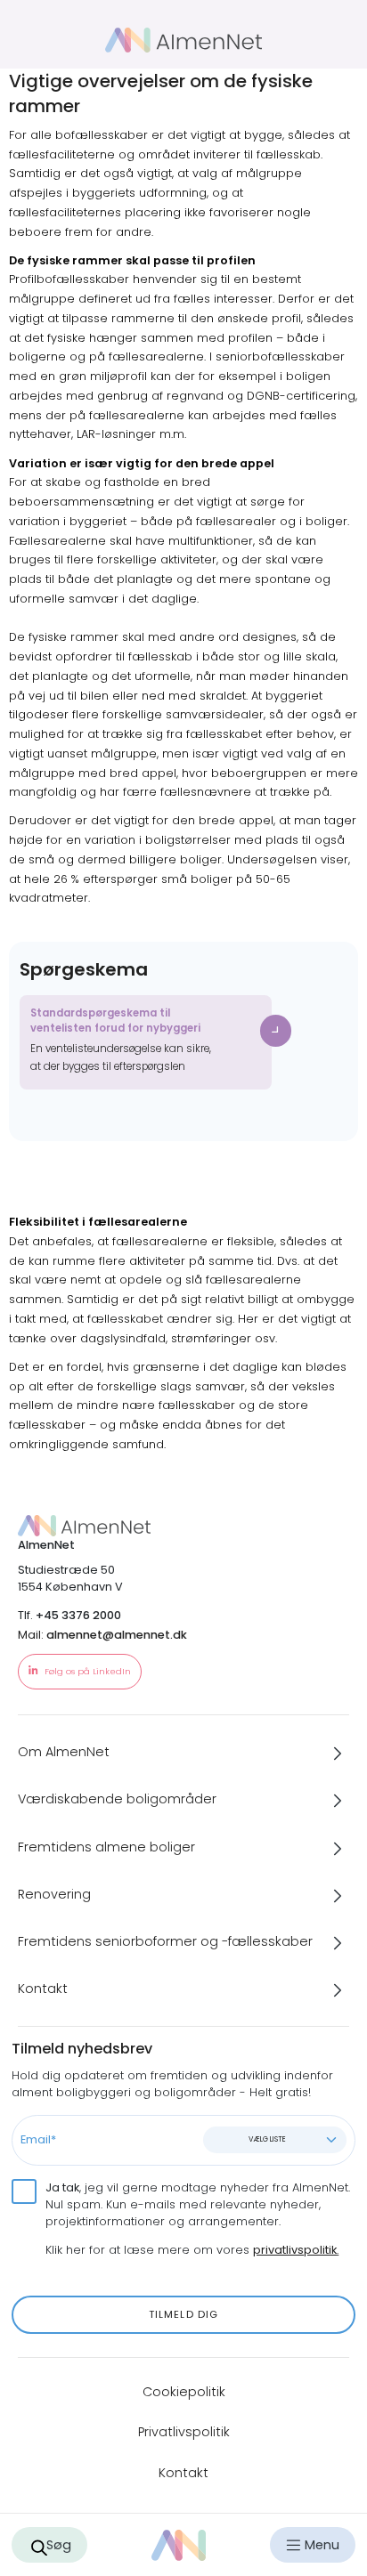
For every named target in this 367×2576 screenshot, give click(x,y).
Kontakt (183, 2473)
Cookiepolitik (184, 2392)
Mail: (102, 1635)
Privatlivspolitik (184, 2432)
